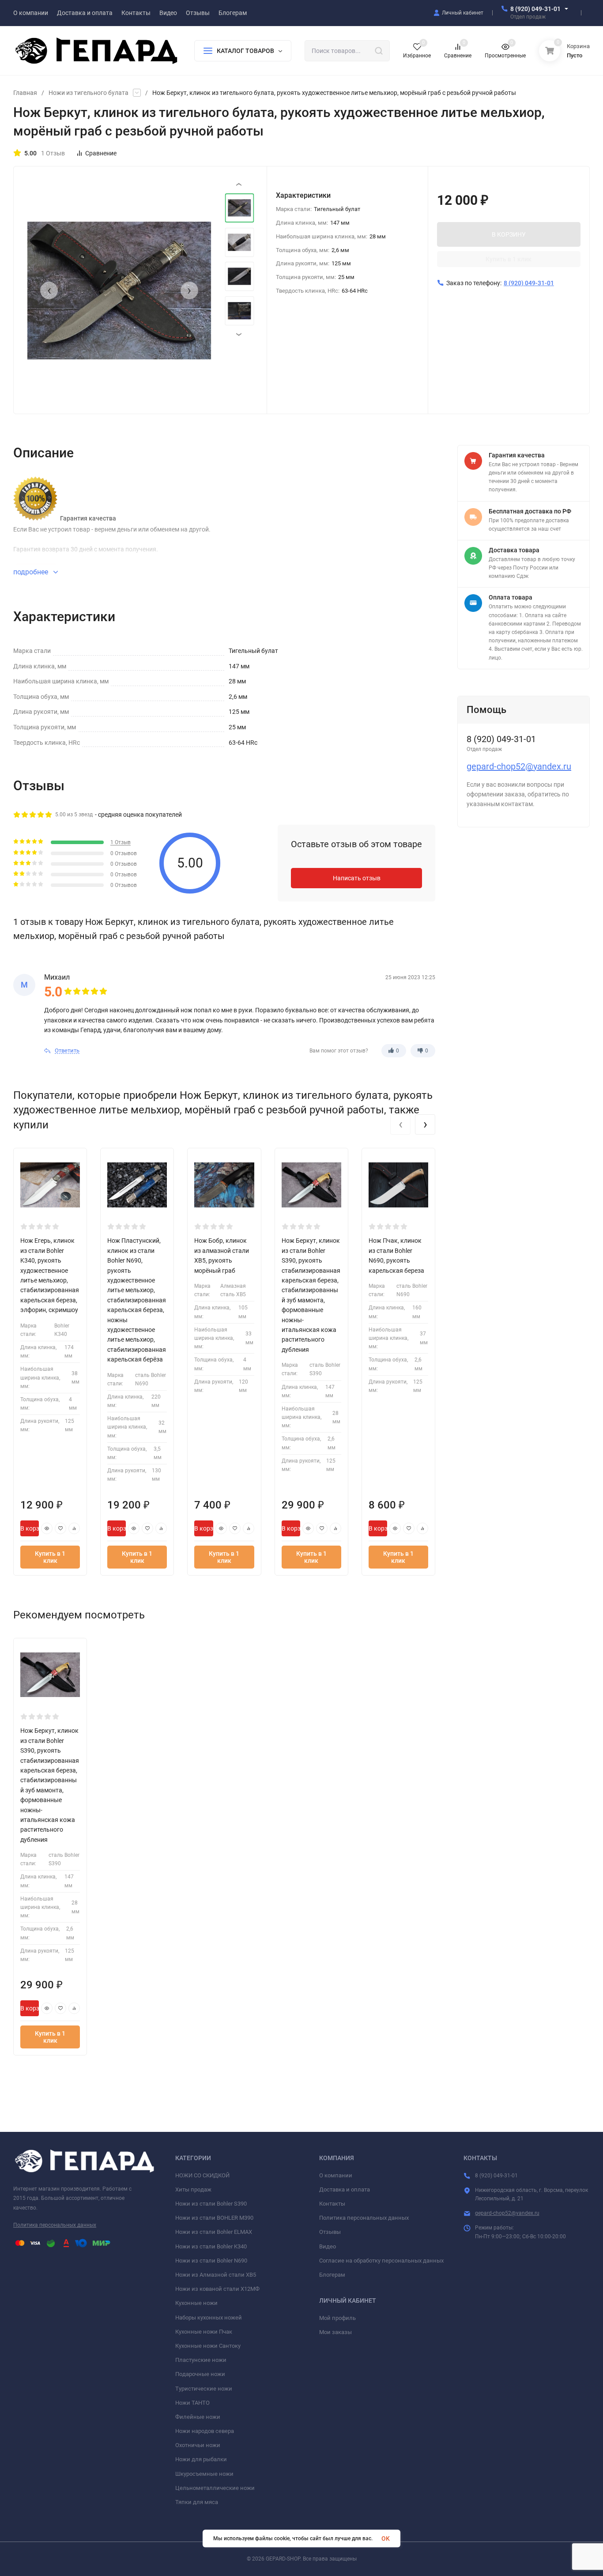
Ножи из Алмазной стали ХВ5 (216, 2275)
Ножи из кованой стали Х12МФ (217, 2289)
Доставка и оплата (345, 2189)
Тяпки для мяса (197, 2502)
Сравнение (101, 153)
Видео (328, 2246)
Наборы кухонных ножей (209, 2318)
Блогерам (332, 2275)
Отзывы (330, 2232)
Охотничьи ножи (198, 2445)
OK (386, 2538)
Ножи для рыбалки (201, 2459)
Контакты (332, 2204)
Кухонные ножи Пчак (204, 2332)
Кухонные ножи (196, 2303)
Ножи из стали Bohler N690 (211, 2261)
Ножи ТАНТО (192, 2403)
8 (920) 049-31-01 (535, 9)
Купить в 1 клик (509, 259)
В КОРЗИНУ (509, 234)
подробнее (32, 572)
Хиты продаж (193, 2189)
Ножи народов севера (205, 2431)
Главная (25, 93)
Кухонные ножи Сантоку (208, 2346)
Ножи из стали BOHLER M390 (214, 2218)
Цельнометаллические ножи (215, 2488)
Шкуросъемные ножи (204, 2474)
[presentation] (49, 290)
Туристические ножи (204, 2389)
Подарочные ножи (200, 2374)
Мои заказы (335, 2332)
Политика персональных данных (55, 2225)
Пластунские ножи (201, 2360)
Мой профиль (337, 2318)
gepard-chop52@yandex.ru (519, 766)
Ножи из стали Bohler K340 (211, 2246)
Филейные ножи (198, 2417)
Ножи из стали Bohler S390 (211, 2204)
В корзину (30, 1528)
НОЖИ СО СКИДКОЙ (202, 2175)
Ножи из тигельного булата (89, 93)
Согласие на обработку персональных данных (381, 2261)
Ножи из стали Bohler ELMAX (214, 2232)
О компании (336, 2175)
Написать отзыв (357, 878)
